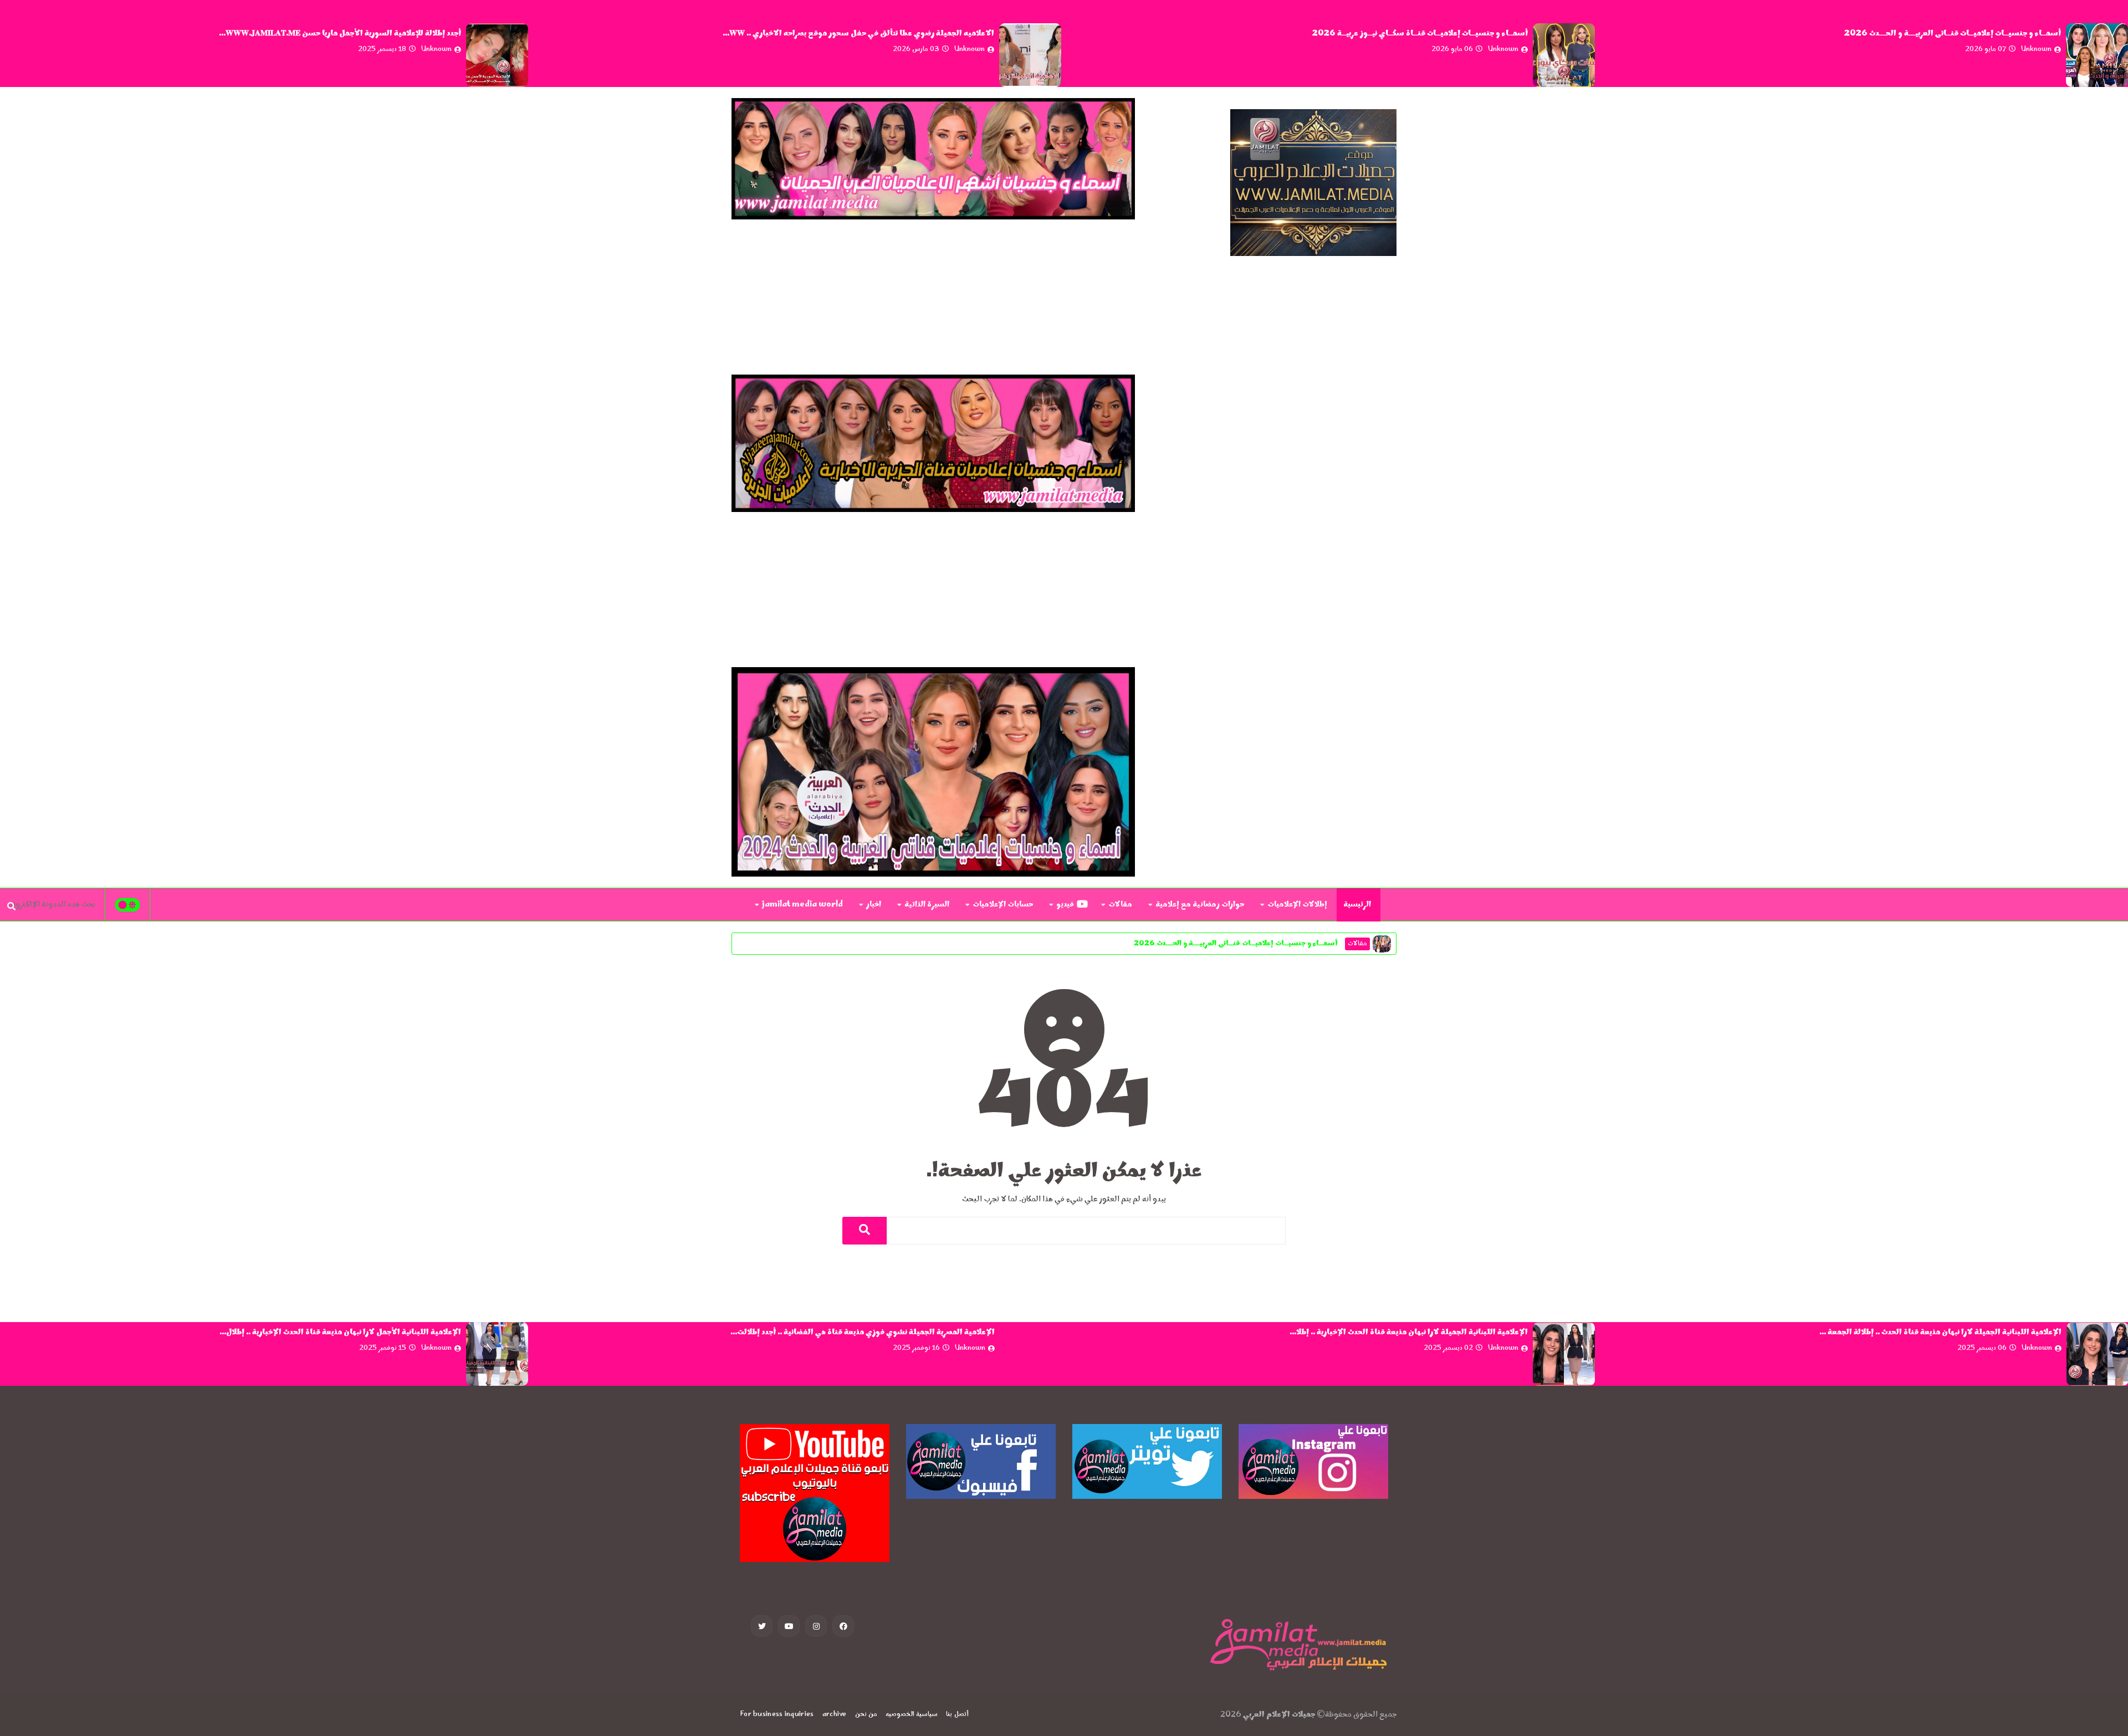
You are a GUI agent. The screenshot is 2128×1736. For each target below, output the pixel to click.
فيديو (1065, 905)
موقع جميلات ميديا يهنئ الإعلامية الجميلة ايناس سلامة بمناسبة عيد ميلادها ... (330, 34)
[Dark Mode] (128, 905)
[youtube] (789, 1626)
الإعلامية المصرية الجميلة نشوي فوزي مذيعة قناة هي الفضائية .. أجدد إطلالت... (1396, 1333)
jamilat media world (802, 905)
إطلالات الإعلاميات (1297, 905)
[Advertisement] (933, 297)
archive (835, 1715)
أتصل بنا (957, 1715)
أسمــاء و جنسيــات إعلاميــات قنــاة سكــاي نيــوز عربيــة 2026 (1954, 34)
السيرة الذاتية (927, 905)
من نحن (866, 1715)
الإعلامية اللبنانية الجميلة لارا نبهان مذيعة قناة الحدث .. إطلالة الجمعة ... (340, 1333)
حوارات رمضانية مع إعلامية (1200, 905)
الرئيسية (1357, 905)
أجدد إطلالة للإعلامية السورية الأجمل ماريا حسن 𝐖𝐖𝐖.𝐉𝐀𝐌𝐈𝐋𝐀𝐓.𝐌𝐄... (874, 34)
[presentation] (2122, 56)
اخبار (874, 905)
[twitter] (762, 1626)
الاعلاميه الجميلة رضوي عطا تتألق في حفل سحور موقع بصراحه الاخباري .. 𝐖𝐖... (1392, 34)
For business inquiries (777, 1715)
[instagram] (816, 1626)
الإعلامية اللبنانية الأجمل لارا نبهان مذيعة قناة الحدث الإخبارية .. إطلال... (873, 1333)
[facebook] (843, 1626)
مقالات (1120, 905)
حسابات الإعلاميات (1003, 905)
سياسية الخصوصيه (912, 1715)
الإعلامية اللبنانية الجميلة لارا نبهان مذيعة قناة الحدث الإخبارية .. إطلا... (1942, 1333)
